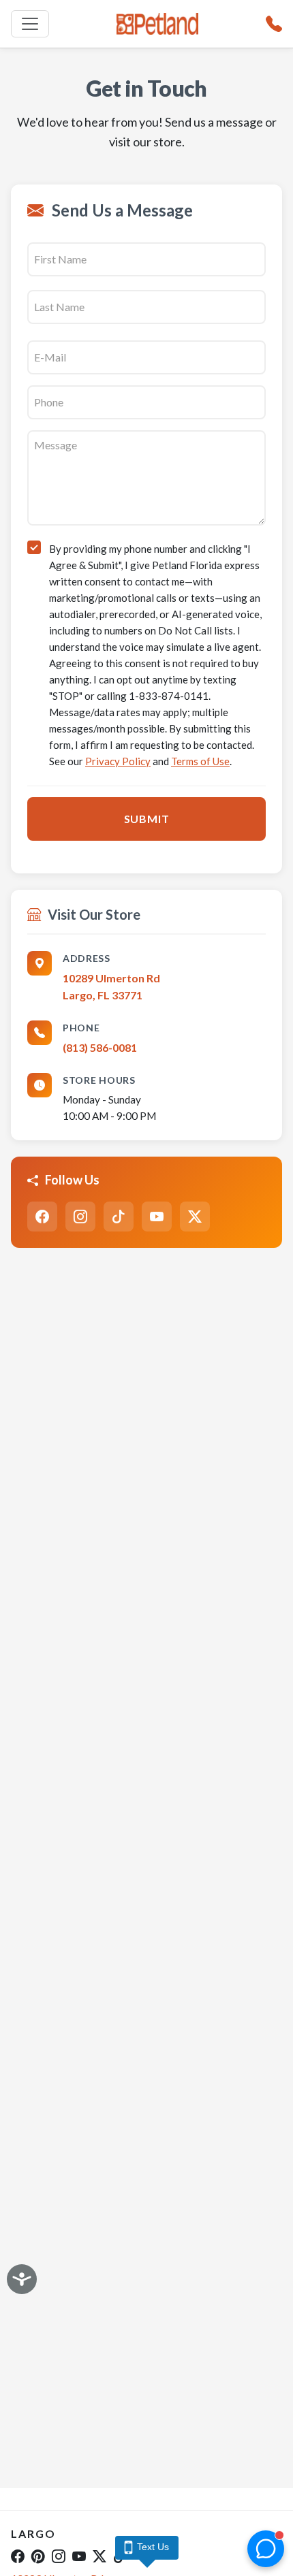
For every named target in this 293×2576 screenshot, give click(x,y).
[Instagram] (80, 1217)
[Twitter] (195, 1217)
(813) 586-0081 (100, 1047)
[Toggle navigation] (30, 24)
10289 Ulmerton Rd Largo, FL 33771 (111, 987)
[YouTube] (157, 1217)
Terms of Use (200, 761)
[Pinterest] (38, 2556)
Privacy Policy (118, 761)
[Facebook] (42, 1217)
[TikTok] (119, 1217)
